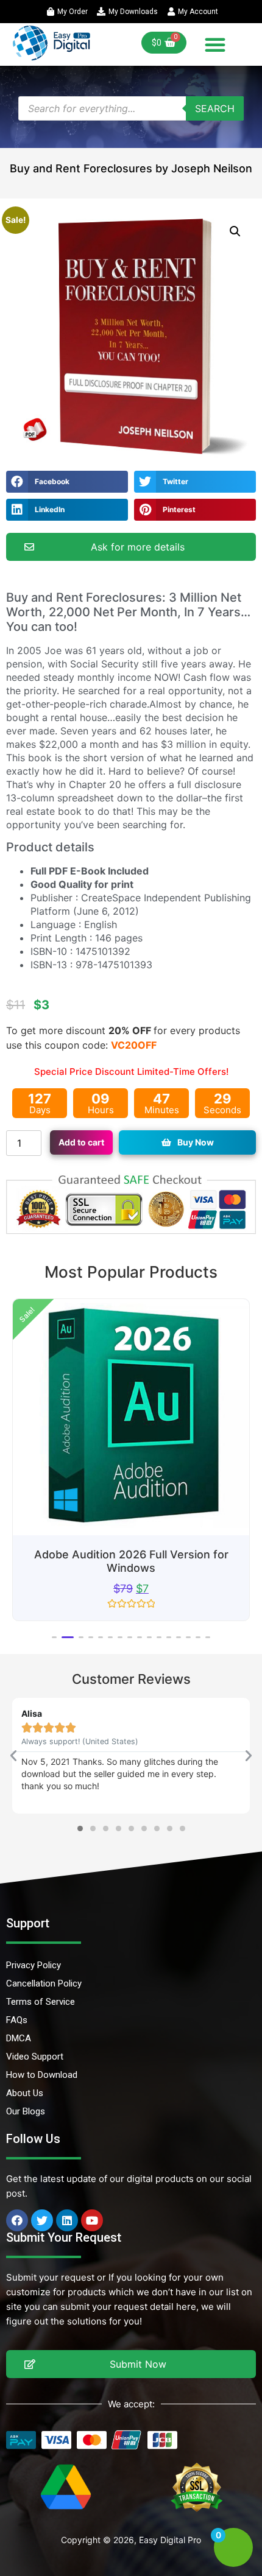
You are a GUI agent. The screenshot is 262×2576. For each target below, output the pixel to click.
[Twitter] (42, 2220)
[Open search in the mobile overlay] (131, 108)
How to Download (42, 2075)
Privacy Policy (34, 1965)
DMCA (19, 2038)
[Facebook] (17, 2220)
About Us (25, 2093)
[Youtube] (92, 2220)
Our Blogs (26, 2111)
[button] (215, 44)
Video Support (35, 2057)
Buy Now (196, 1142)
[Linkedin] (67, 2220)
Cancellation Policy (44, 1983)
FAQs (17, 2020)
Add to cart (81, 1142)
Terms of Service (41, 2002)
